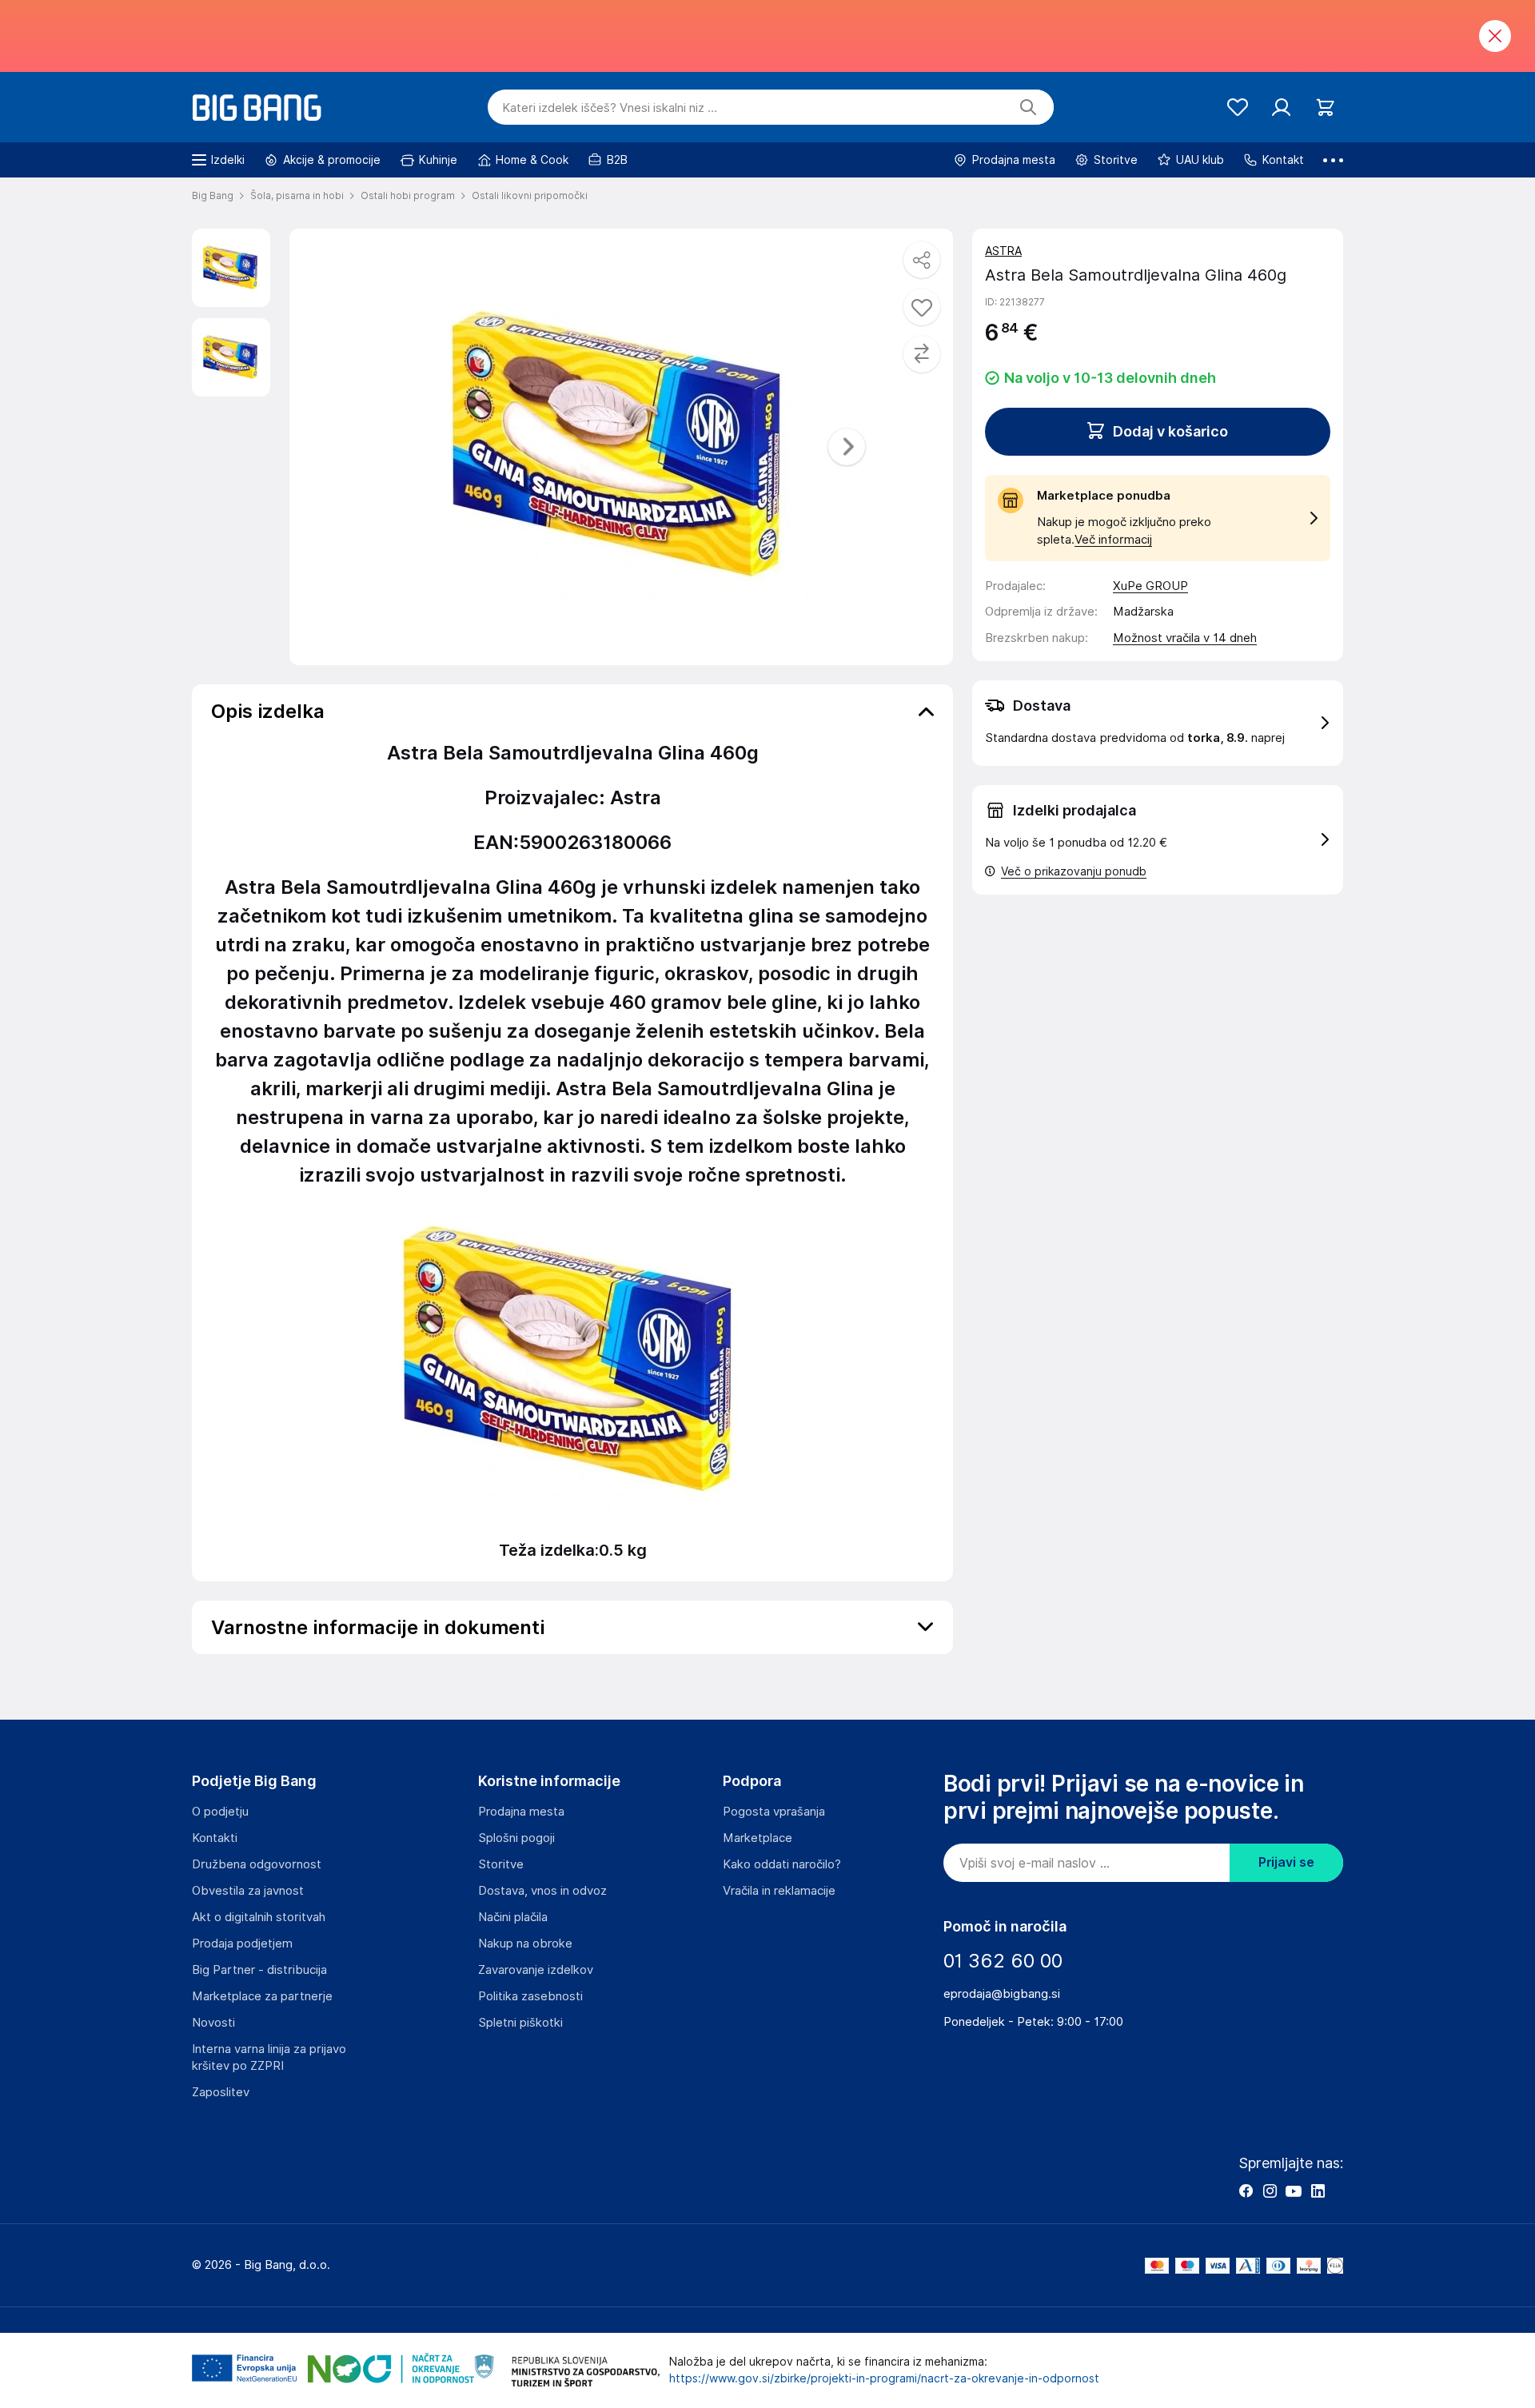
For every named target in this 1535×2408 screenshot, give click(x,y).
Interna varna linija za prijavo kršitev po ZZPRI (269, 2057)
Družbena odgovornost (257, 1864)
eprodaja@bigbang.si (1002, 1994)
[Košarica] (1325, 108)
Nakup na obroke (525, 1944)
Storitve (501, 1864)
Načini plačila (513, 1917)
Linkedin (1318, 2191)
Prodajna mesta (521, 1812)
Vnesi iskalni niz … (610, 108)
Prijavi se (1286, 1862)
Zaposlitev (221, 2092)
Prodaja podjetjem (242, 1944)
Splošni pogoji (516, 1838)
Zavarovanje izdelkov (536, 1970)
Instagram (1270, 2191)
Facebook (1246, 2191)
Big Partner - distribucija (259, 1970)
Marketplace (758, 1838)
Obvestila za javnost (248, 1891)
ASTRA (1003, 251)
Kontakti (215, 1838)
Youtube (1294, 2191)
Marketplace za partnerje (262, 1996)
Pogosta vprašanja (774, 1812)
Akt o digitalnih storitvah (259, 1917)
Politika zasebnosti (530, 1996)
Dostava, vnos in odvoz (542, 1891)
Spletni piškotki (520, 2023)
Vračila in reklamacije (779, 1891)
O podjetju (220, 1812)
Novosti (213, 2023)
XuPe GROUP (1150, 586)
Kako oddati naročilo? (782, 1864)
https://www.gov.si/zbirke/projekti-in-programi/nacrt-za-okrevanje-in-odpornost (884, 2378)
